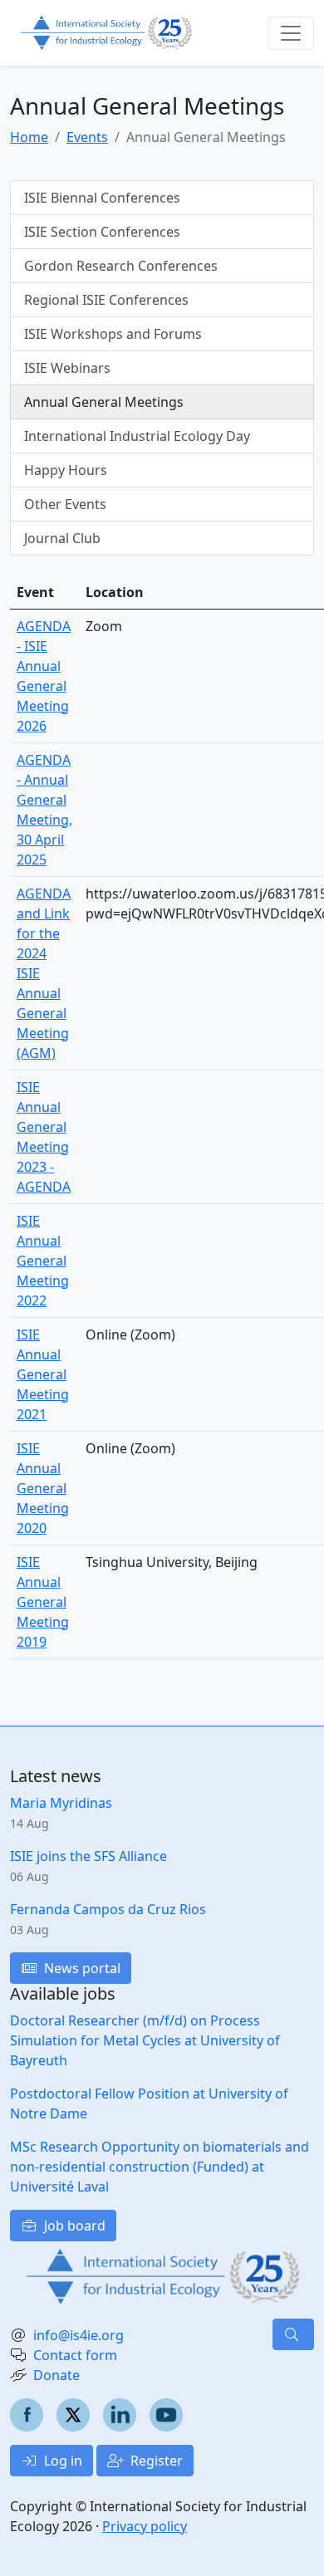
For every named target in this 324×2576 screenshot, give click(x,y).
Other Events (65, 504)
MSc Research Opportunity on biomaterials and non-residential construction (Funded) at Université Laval (160, 2167)
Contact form (75, 2355)
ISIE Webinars (67, 368)
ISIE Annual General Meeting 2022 (43, 1261)
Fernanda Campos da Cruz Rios (108, 1909)
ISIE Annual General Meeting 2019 (43, 1602)
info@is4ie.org (79, 2335)
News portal (81, 1968)
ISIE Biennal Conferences (102, 198)
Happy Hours (66, 470)
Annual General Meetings (104, 402)
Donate (56, 2375)
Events (87, 137)
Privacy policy (145, 2526)
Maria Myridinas (61, 1803)
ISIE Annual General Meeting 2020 (43, 1488)
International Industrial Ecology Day (137, 436)
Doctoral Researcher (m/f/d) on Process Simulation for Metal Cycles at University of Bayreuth (145, 2040)
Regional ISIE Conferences (106, 300)
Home (29, 137)
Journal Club (62, 538)
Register (155, 2461)
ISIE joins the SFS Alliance (88, 1856)
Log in (61, 2461)
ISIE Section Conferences (102, 232)
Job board (73, 2226)
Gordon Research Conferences (121, 266)
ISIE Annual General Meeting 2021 (43, 1374)
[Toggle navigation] (291, 33)
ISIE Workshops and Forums (113, 334)
